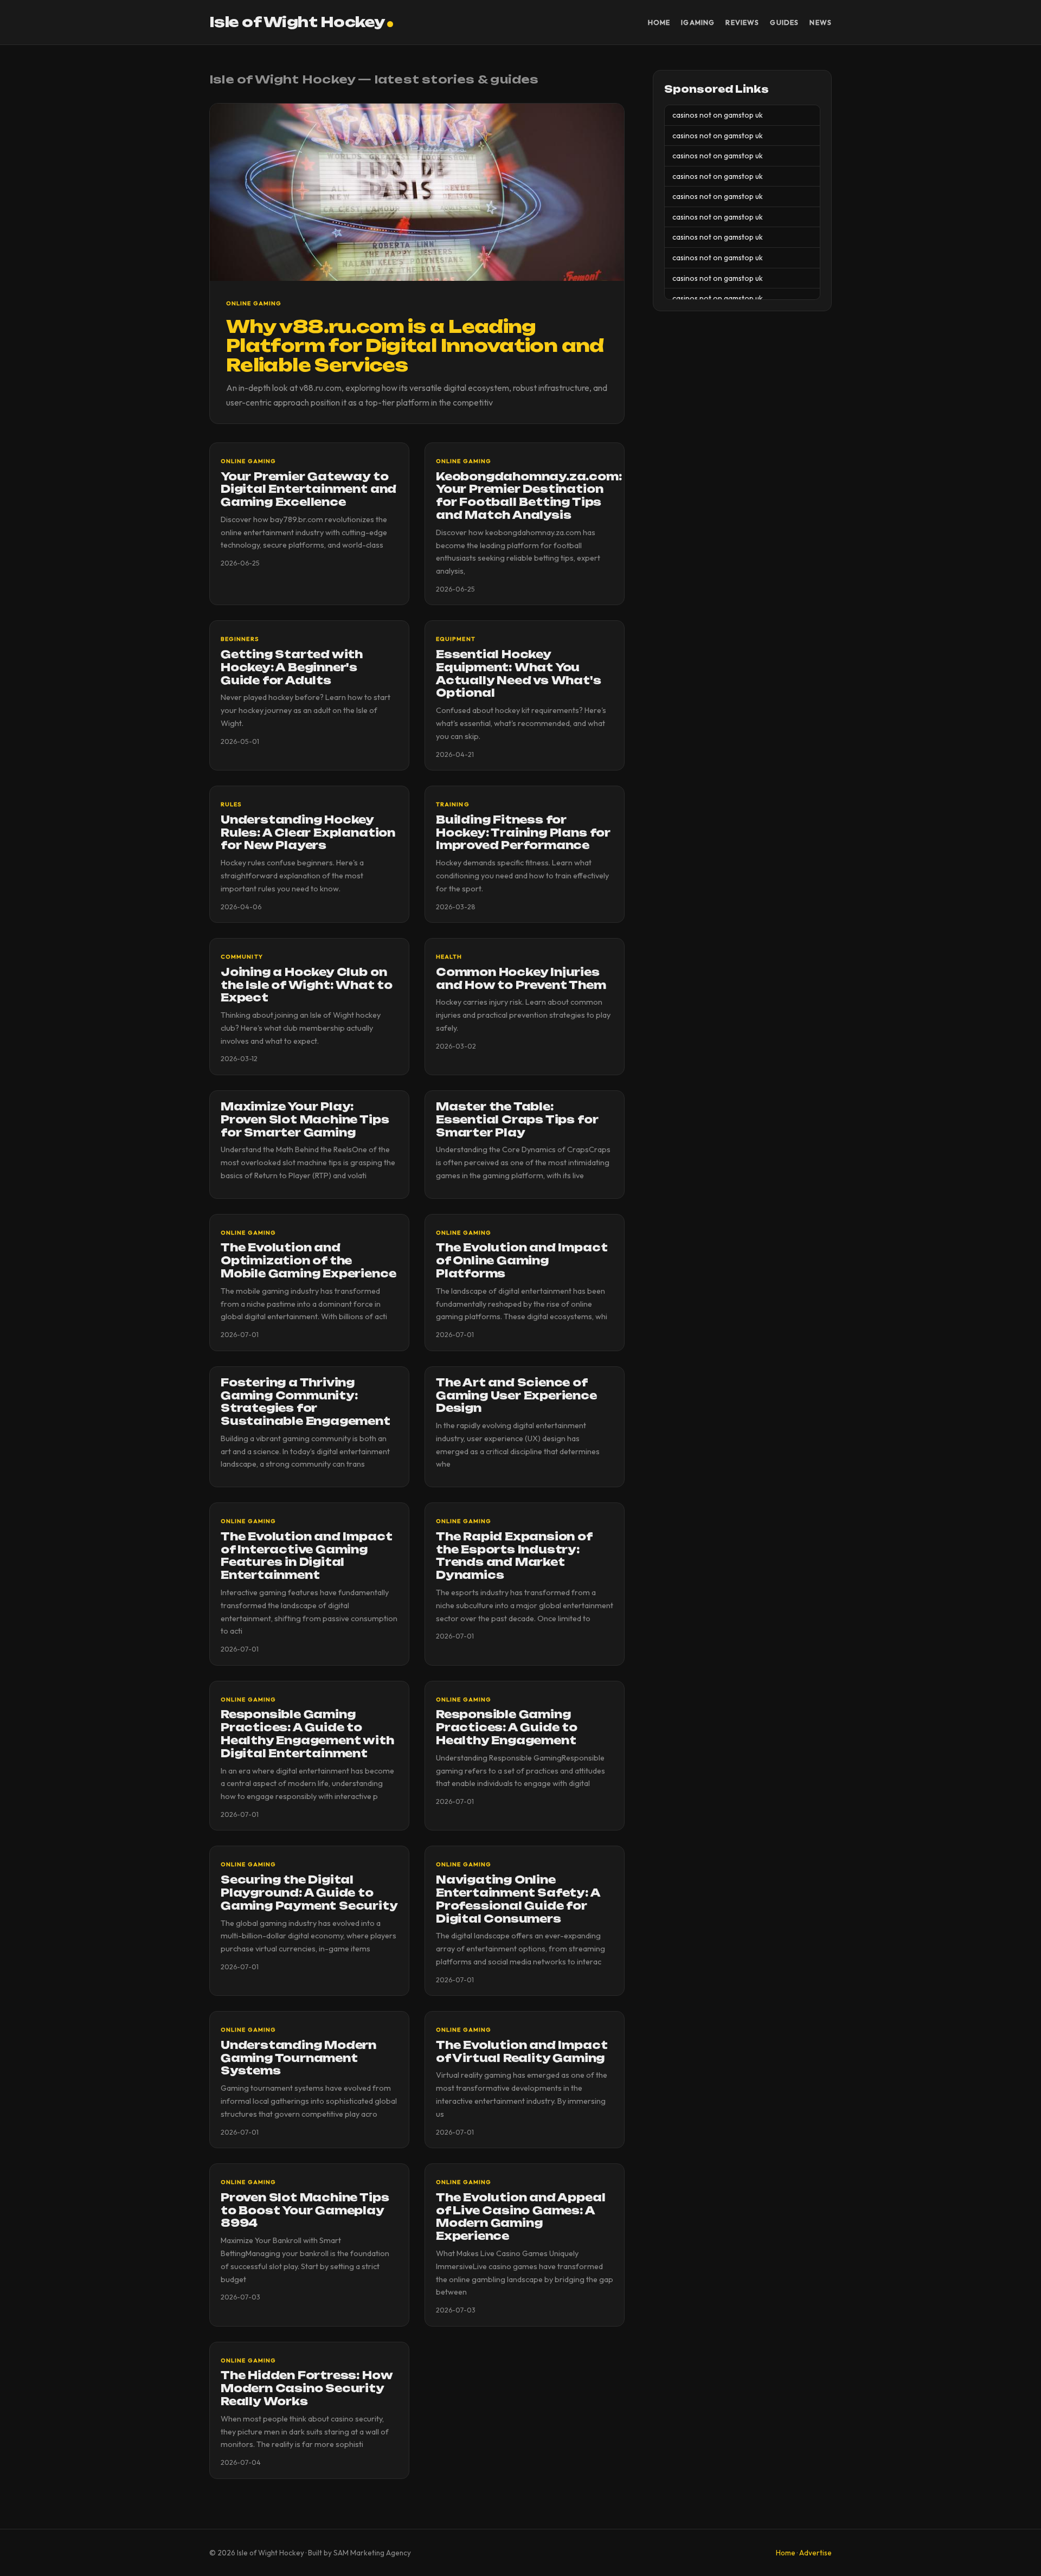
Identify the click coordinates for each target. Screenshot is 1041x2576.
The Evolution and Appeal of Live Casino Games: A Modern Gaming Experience (520, 2217)
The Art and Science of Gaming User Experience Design (516, 1396)
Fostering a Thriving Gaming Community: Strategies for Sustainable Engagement (306, 1402)
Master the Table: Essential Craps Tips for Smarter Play (517, 1120)
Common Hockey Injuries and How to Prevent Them (521, 979)
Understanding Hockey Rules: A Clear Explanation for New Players (308, 833)
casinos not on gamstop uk (718, 115)
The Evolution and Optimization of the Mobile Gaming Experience (308, 1261)
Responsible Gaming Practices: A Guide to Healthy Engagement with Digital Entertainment (307, 1734)
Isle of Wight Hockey (297, 22)
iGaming (698, 22)
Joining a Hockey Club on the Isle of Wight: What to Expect (307, 985)
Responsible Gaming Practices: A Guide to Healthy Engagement (507, 1727)
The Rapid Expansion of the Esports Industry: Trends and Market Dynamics (514, 1556)
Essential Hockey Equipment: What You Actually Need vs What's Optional (519, 674)
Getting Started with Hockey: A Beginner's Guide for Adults (292, 667)
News (821, 22)
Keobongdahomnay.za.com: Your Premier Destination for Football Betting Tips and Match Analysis (529, 496)
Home (659, 22)
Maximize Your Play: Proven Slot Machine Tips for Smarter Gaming (305, 1120)
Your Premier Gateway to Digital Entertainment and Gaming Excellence (309, 490)
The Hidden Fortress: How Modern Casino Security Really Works (306, 2388)
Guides (784, 22)
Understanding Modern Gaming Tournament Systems (298, 2058)
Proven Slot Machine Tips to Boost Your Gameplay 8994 (305, 2211)
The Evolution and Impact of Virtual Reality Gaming (522, 2052)
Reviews (742, 22)
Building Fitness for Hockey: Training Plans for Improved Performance (523, 833)
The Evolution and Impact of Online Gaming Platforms (522, 1261)
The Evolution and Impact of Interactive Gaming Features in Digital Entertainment (306, 1556)
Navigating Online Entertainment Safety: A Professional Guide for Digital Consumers (518, 1899)
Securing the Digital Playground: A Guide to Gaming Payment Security (309, 1893)
